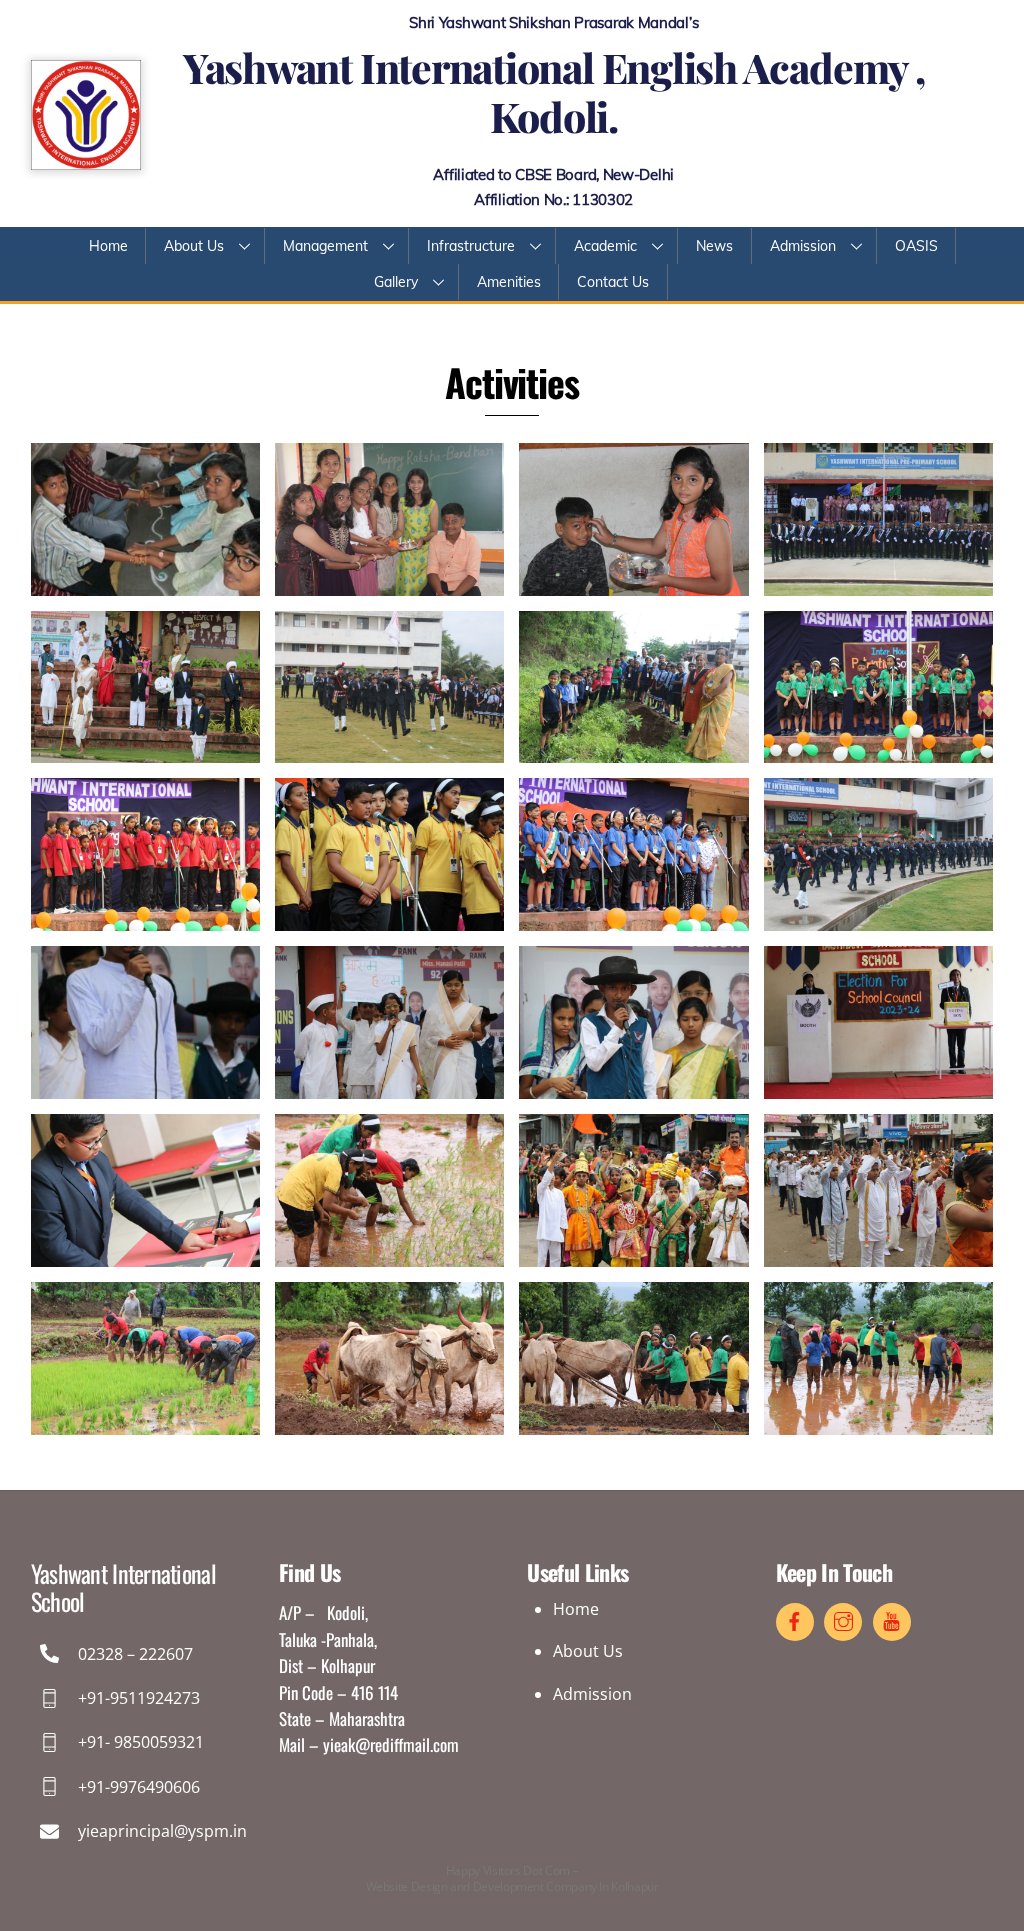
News (714, 246)
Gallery (396, 282)
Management (325, 246)
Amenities (509, 282)
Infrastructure (471, 246)
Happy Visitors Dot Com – (512, 1878)
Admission (803, 246)
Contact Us (613, 282)
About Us (194, 246)
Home (108, 246)
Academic (605, 246)
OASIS (916, 246)
